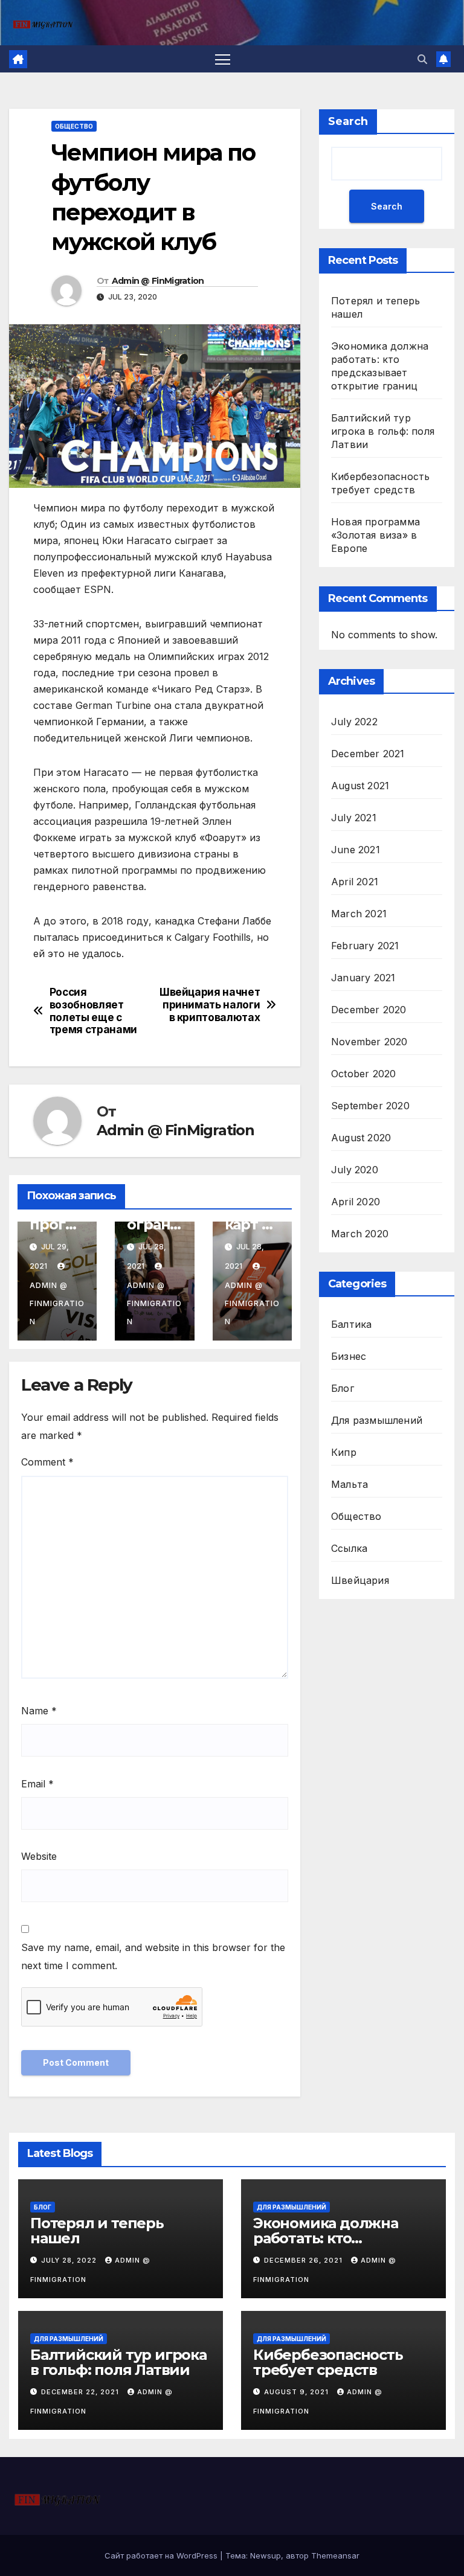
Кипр (344, 1452)
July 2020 (355, 1170)
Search (348, 121)
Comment (47, 1462)
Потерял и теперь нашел (97, 2231)
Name (39, 1711)
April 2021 (355, 882)
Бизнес (349, 1356)
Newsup (266, 2555)
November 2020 (369, 1042)
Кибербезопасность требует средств (328, 2362)
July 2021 (354, 818)
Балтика (351, 1324)
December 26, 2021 (304, 2260)
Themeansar (335, 2555)
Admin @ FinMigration (158, 281)
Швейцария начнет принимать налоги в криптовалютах (210, 1004)
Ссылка (349, 1548)
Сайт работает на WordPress (162, 2555)
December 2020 (369, 1010)
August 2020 (361, 1138)
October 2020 (363, 1074)
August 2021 (360, 786)
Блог (343, 1388)
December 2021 (368, 754)
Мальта (350, 1484)
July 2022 (354, 722)
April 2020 (356, 1202)
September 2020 (370, 1106)
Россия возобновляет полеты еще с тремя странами (93, 1011)
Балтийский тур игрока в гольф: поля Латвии (383, 431)
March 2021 (359, 914)
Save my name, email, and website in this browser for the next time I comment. (153, 1956)
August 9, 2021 (298, 2392)
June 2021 (356, 850)
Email (37, 1784)
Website (39, 1856)
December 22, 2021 (81, 2392)
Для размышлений (377, 1420)
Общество (74, 126)
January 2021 (363, 978)
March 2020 (360, 1234)
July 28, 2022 (70, 2260)
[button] (422, 59)
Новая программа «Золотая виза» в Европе (375, 535)
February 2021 (365, 946)
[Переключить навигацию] (223, 59)
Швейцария (360, 1580)
